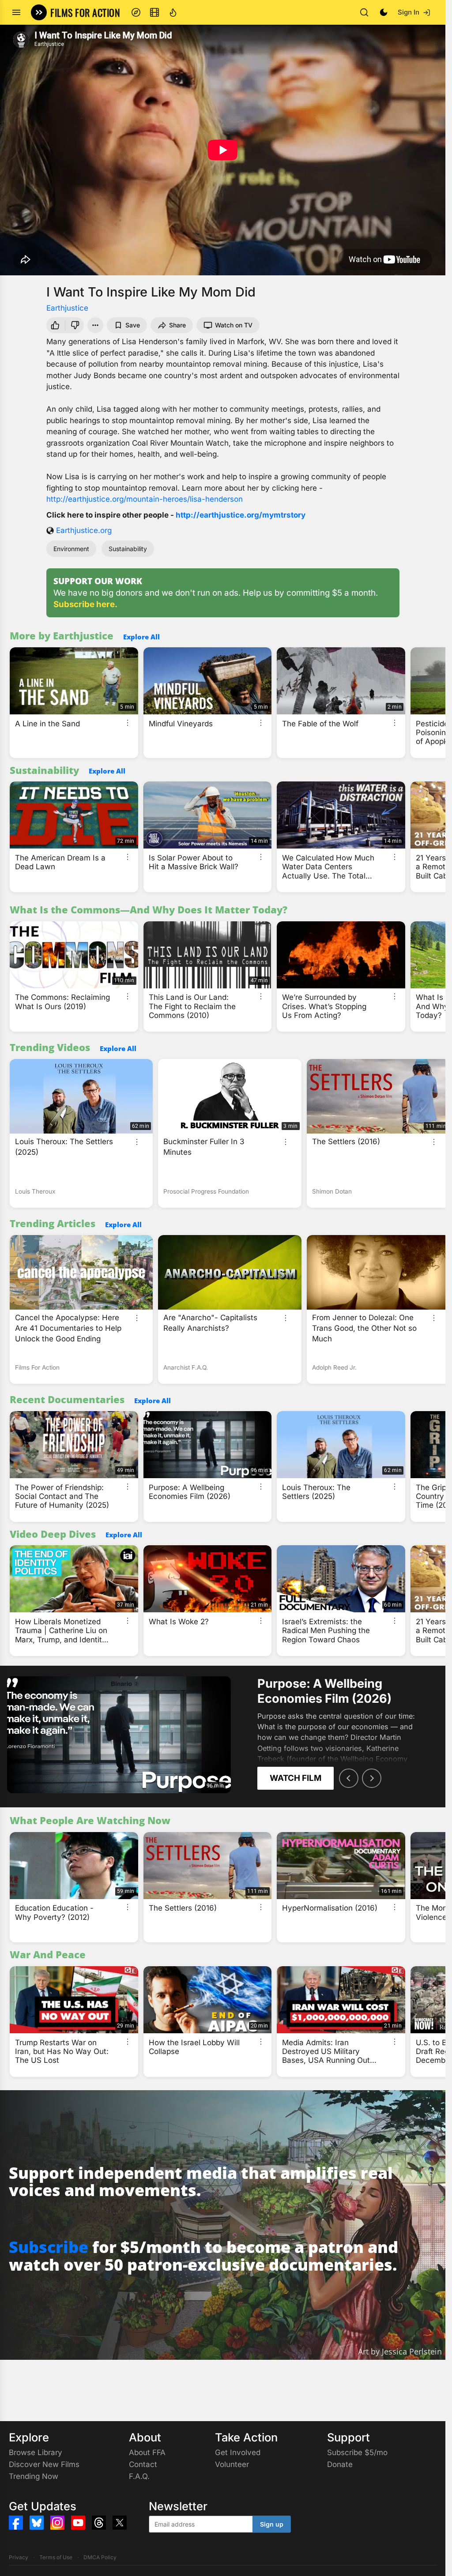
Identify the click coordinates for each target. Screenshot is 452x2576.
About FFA (147, 2452)
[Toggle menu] (16, 12)
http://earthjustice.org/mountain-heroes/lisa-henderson (145, 499)
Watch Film (296, 1778)
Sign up (272, 2524)
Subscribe (49, 2247)
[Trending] (173, 12)
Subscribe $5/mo (357, 2452)
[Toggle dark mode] (384, 12)
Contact (143, 2464)
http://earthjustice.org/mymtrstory (241, 515)
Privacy (19, 2557)
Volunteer (232, 2464)
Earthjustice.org (84, 530)
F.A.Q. (139, 2476)
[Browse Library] (154, 12)
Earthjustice (67, 308)
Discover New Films (44, 2464)
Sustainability (128, 549)
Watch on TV (234, 325)
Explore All (141, 637)
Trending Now (34, 2476)
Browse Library (36, 2452)
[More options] (128, 723)
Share (177, 325)
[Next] (372, 1778)
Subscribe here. (85, 604)
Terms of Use (56, 2557)
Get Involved (238, 2452)
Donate (340, 2464)
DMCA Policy (100, 2557)
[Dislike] (76, 325)
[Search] (364, 12)
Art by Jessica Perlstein (400, 2351)
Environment (71, 549)
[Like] (54, 325)
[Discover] (136, 12)
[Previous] (349, 1778)
